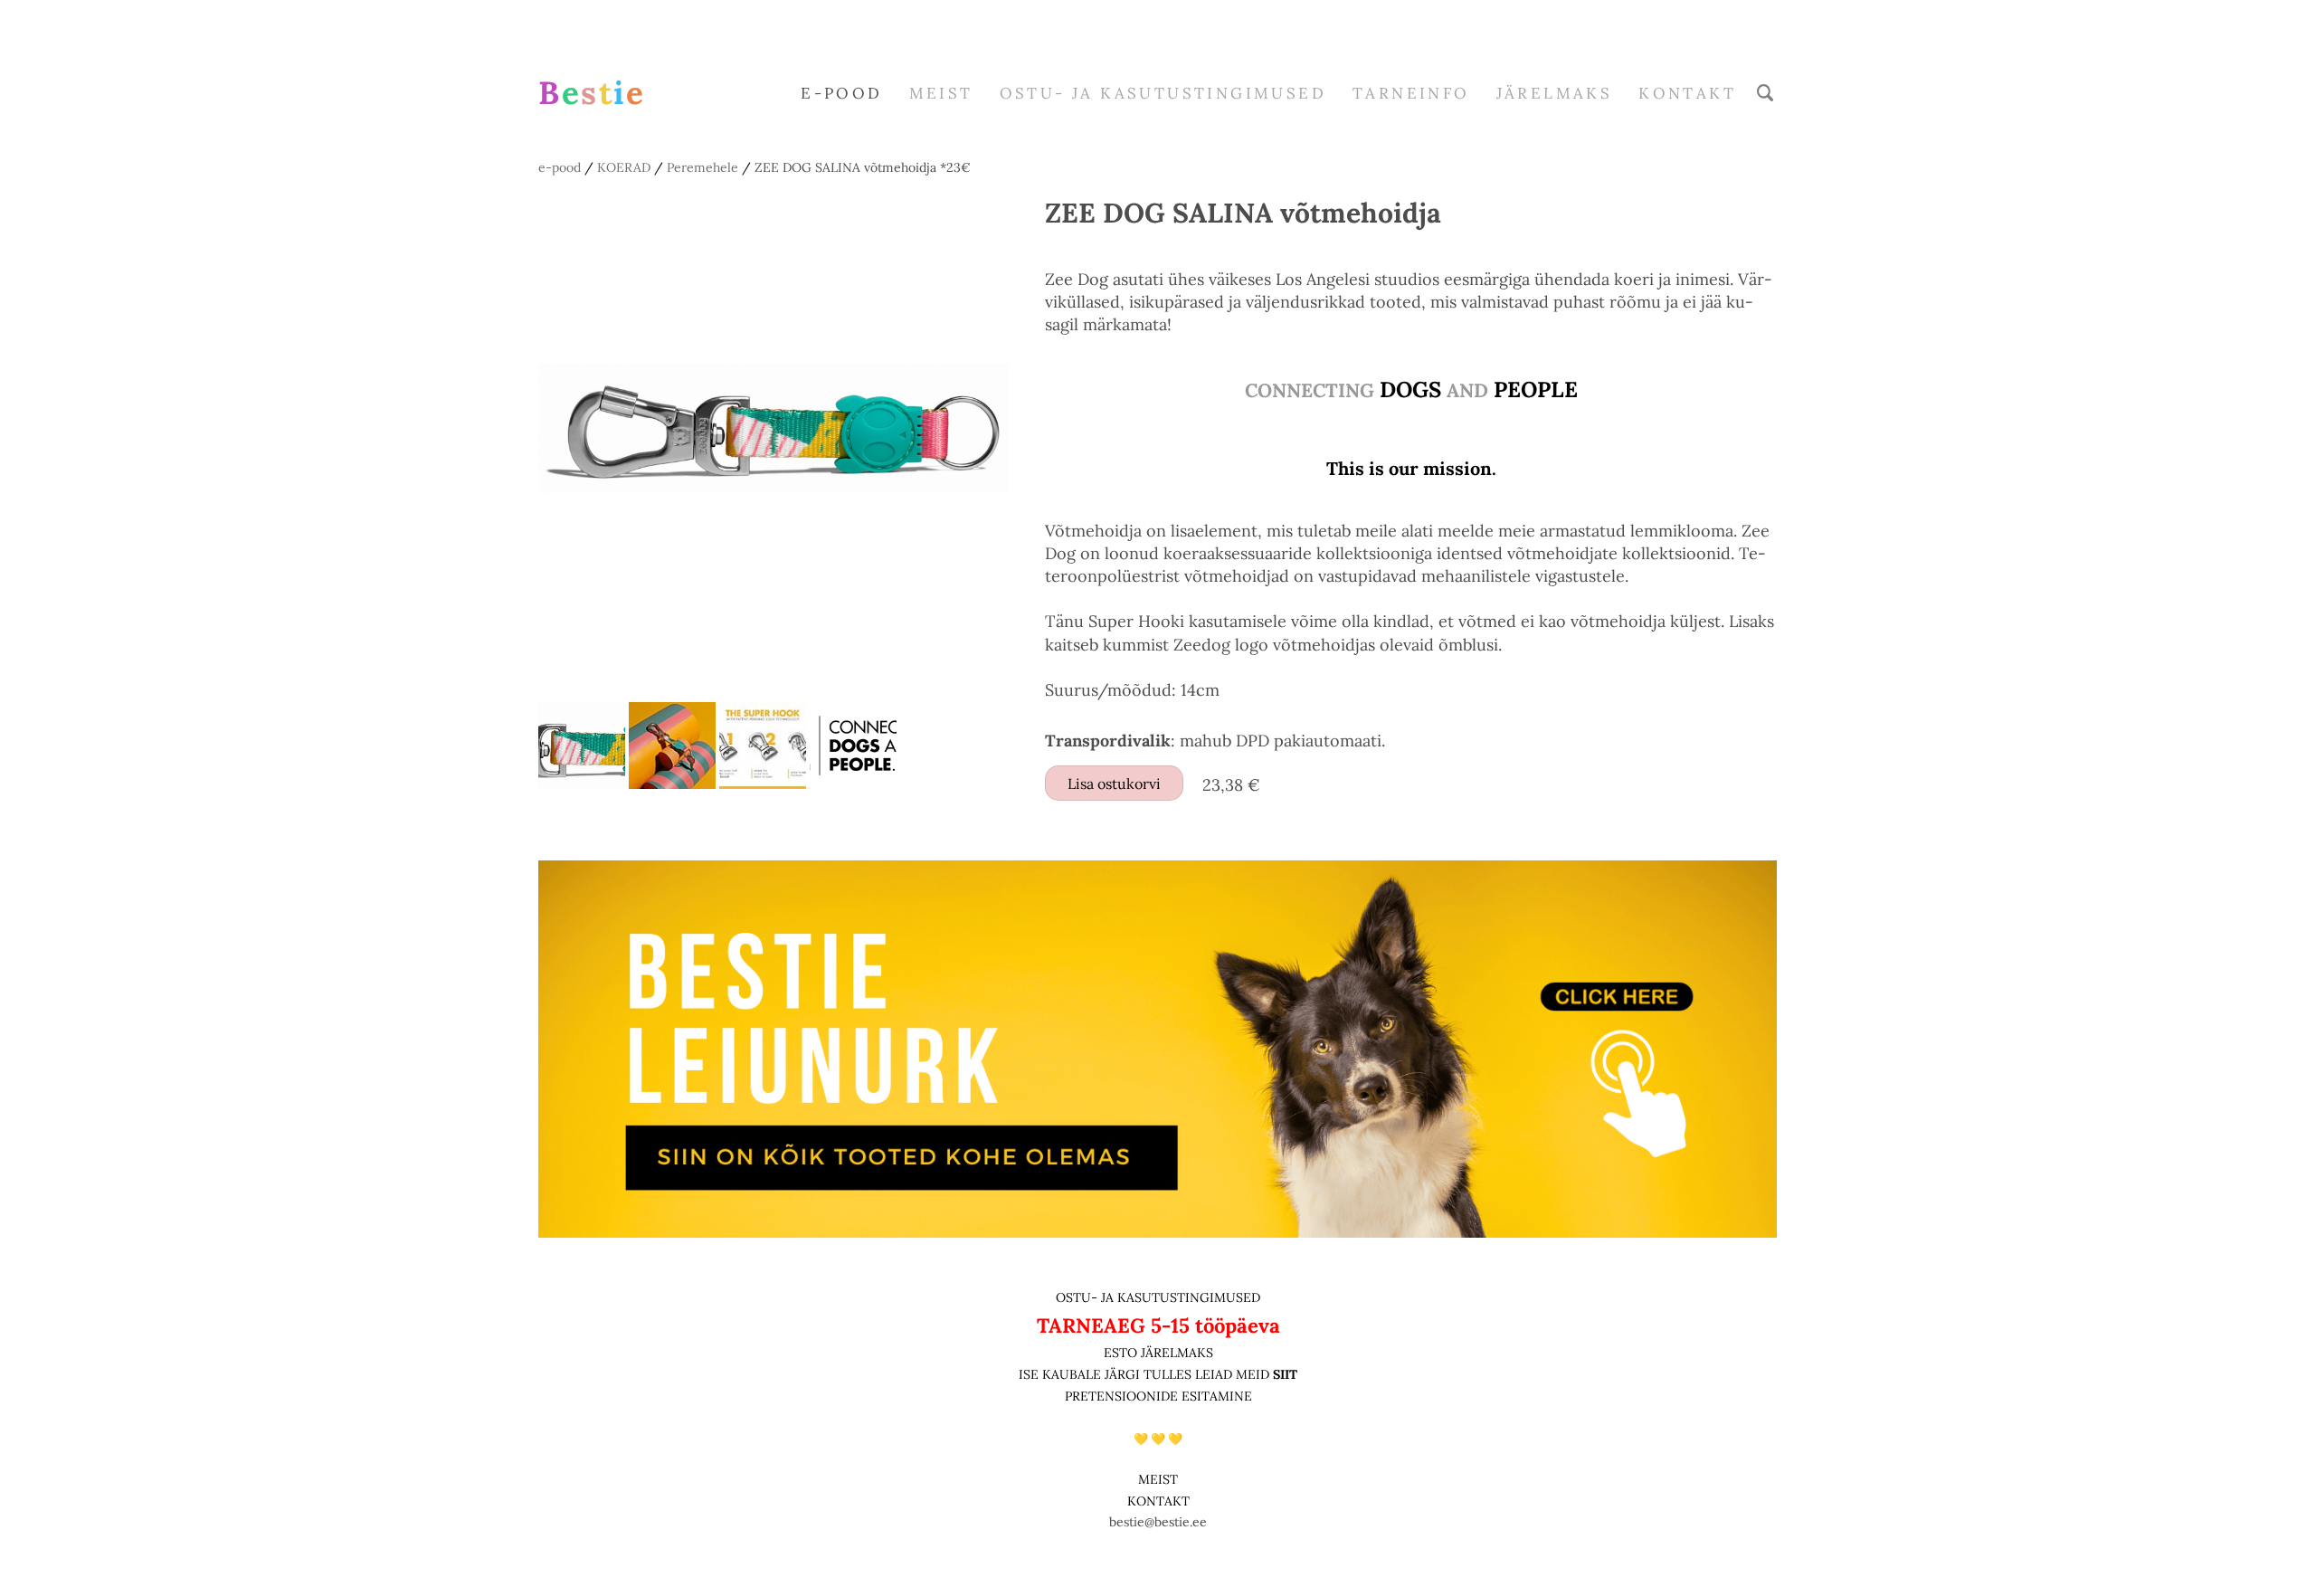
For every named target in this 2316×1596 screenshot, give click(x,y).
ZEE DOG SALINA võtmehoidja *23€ (863, 167)
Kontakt (1687, 93)
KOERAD (624, 167)
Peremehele (702, 167)
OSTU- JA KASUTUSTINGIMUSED (1158, 1297)
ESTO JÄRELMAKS (1158, 1353)
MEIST (941, 93)
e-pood (841, 93)
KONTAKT (1158, 1501)
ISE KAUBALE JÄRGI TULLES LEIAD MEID (1146, 1374)
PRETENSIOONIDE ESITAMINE (1158, 1396)
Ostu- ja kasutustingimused (1163, 93)
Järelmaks (1555, 93)
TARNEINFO (1411, 93)
